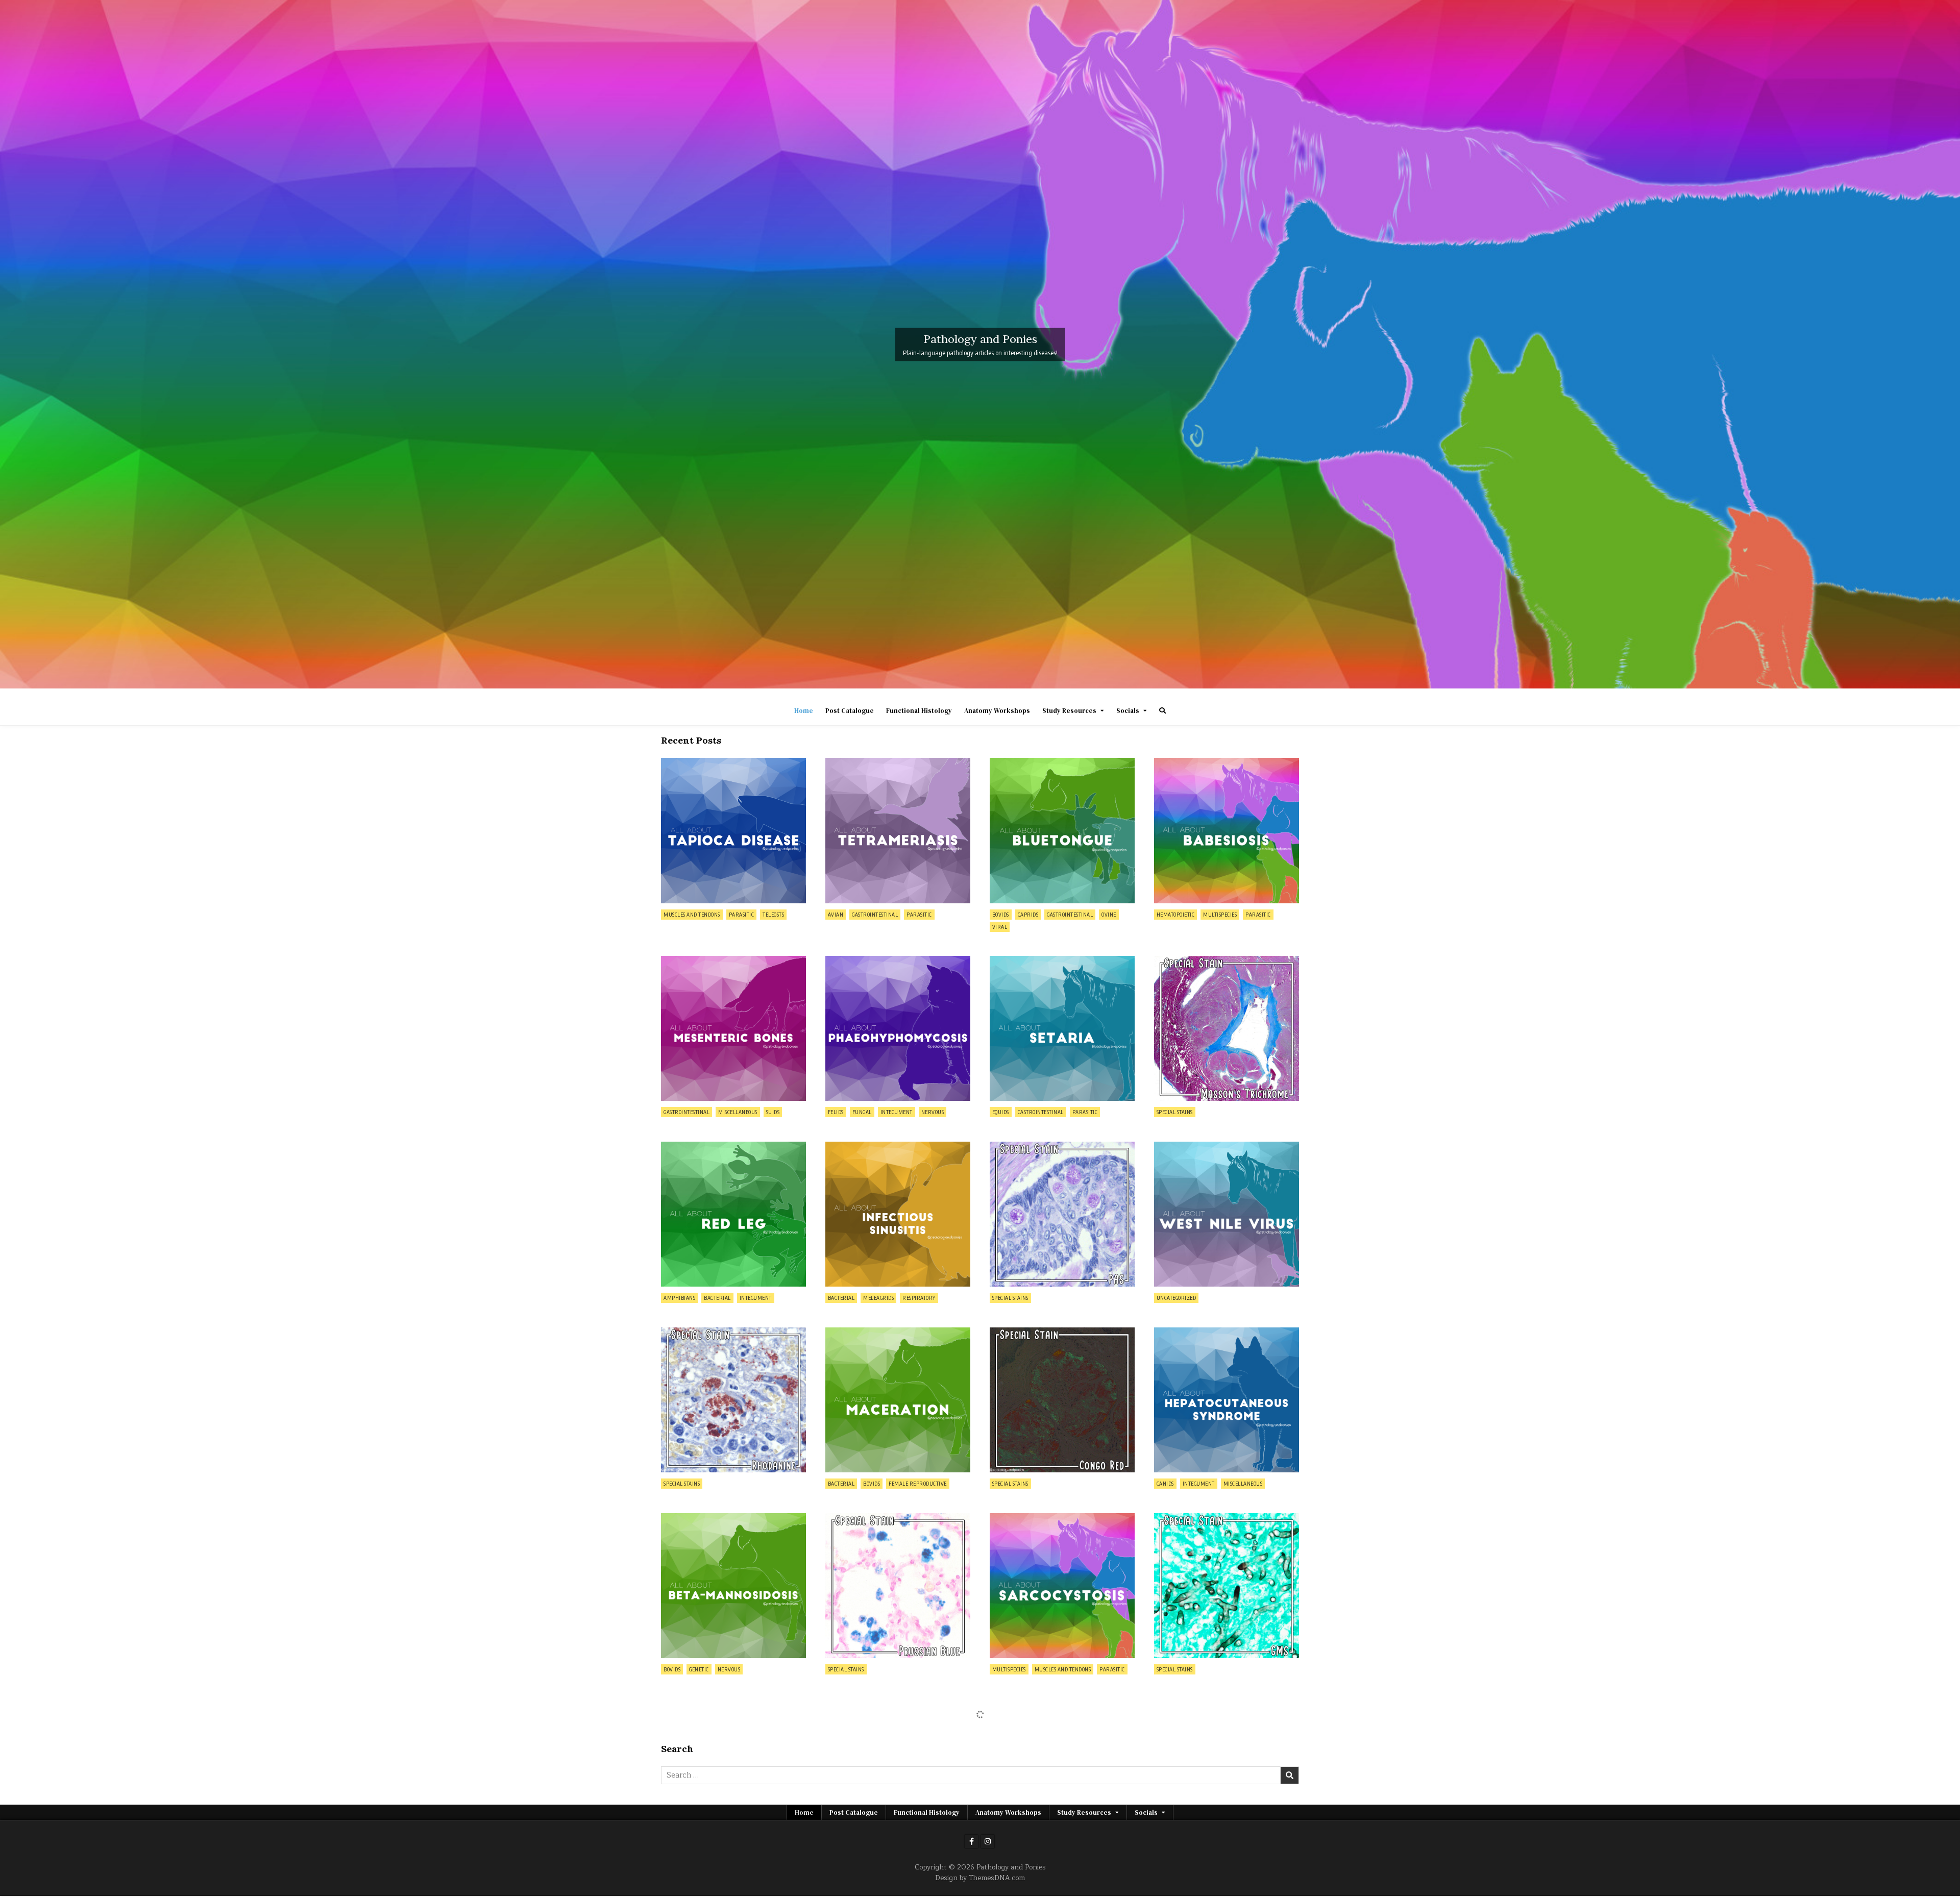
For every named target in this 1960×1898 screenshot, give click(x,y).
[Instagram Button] (988, 1841)
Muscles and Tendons (692, 915)
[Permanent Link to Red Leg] (733, 1214)
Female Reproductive (918, 1484)
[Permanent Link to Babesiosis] (1227, 830)
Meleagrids (878, 1298)
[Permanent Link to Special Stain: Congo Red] (1062, 1400)
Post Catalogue (850, 711)
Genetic (699, 1669)
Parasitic (742, 915)
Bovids (1001, 915)
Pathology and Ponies (980, 338)
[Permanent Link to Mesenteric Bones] (733, 1028)
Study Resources (1069, 711)
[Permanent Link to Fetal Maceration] (898, 1400)
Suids (773, 1112)
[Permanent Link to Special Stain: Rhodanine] (733, 1400)
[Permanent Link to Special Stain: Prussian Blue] (898, 1586)
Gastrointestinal (875, 915)
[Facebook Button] (971, 1841)
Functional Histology (919, 711)
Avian (836, 915)
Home (804, 711)
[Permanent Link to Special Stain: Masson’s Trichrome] (1227, 1028)
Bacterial (717, 1298)
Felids (836, 1112)
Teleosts (773, 915)
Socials (1128, 711)
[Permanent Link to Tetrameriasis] (898, 830)
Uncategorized (1177, 1298)
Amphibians (679, 1298)
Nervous (933, 1112)
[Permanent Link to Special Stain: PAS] (1062, 1214)
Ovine (1109, 915)
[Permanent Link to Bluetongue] (1062, 830)
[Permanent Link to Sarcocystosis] (1062, 1586)
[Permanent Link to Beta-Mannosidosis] (733, 1586)
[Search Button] (1162, 711)
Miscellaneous (738, 1112)
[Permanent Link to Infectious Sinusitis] (898, 1214)
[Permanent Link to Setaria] (1062, 1028)
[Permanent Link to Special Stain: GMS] (1227, 1586)
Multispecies (1220, 915)
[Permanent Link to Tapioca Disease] (733, 830)
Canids (1165, 1484)
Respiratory (919, 1298)
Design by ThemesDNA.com (980, 1878)
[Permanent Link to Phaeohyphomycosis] (898, 1028)
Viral (1000, 927)
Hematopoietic (1176, 915)
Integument (897, 1112)
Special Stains (1175, 1112)
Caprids (1028, 915)
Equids (1001, 1112)
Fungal (862, 1112)
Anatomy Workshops (997, 711)
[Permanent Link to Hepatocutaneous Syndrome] (1227, 1400)
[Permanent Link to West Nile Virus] (1227, 1214)
